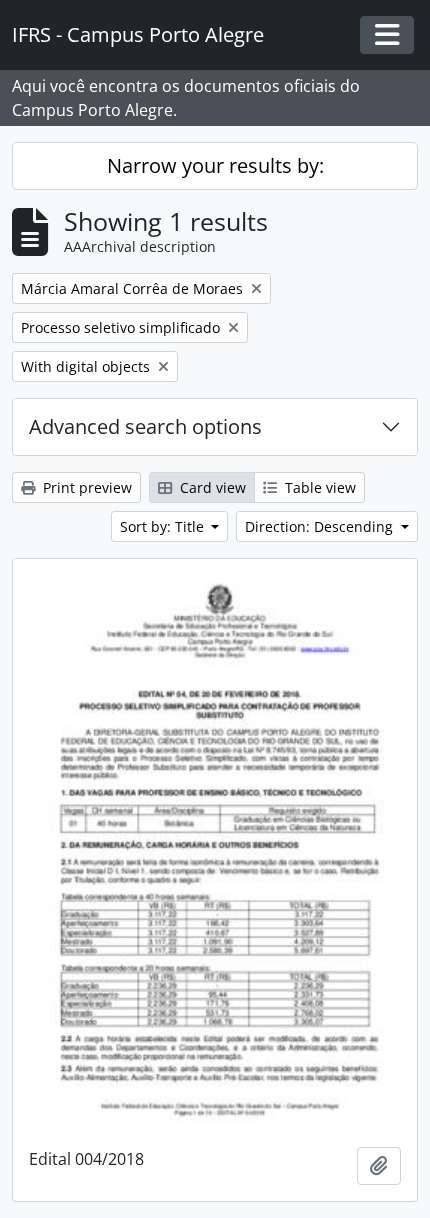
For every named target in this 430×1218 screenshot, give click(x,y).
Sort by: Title (164, 526)
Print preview (85, 487)
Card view (211, 487)
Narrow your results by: (215, 165)
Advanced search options (145, 426)
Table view (318, 487)
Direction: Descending (321, 526)
